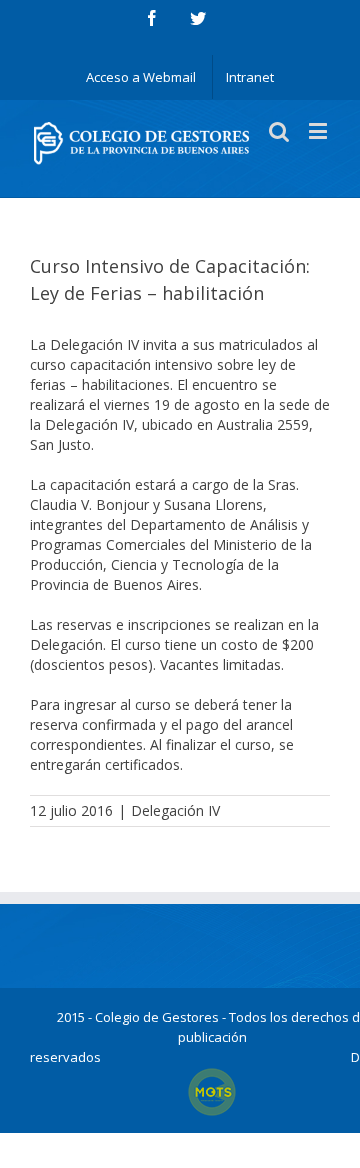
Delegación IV (175, 810)
